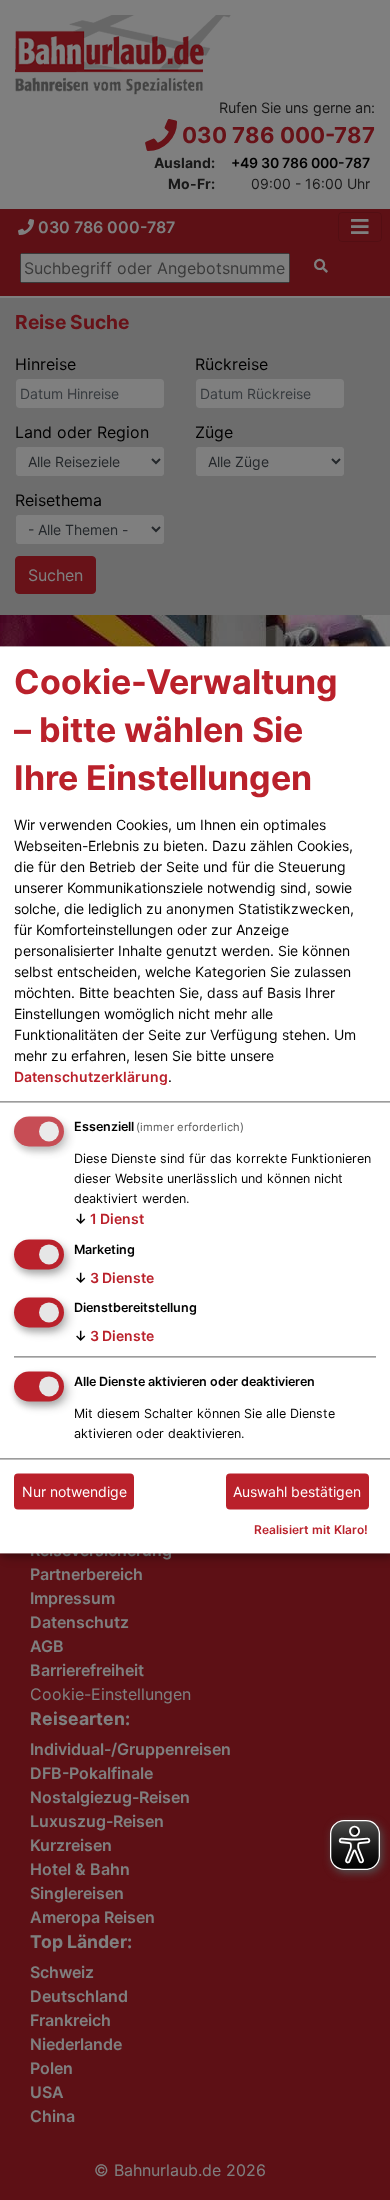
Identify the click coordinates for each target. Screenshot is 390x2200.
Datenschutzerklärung (91, 1076)
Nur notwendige (74, 1491)
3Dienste (114, 1277)
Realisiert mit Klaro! (311, 1530)
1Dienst (109, 1218)
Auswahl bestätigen (297, 1491)
